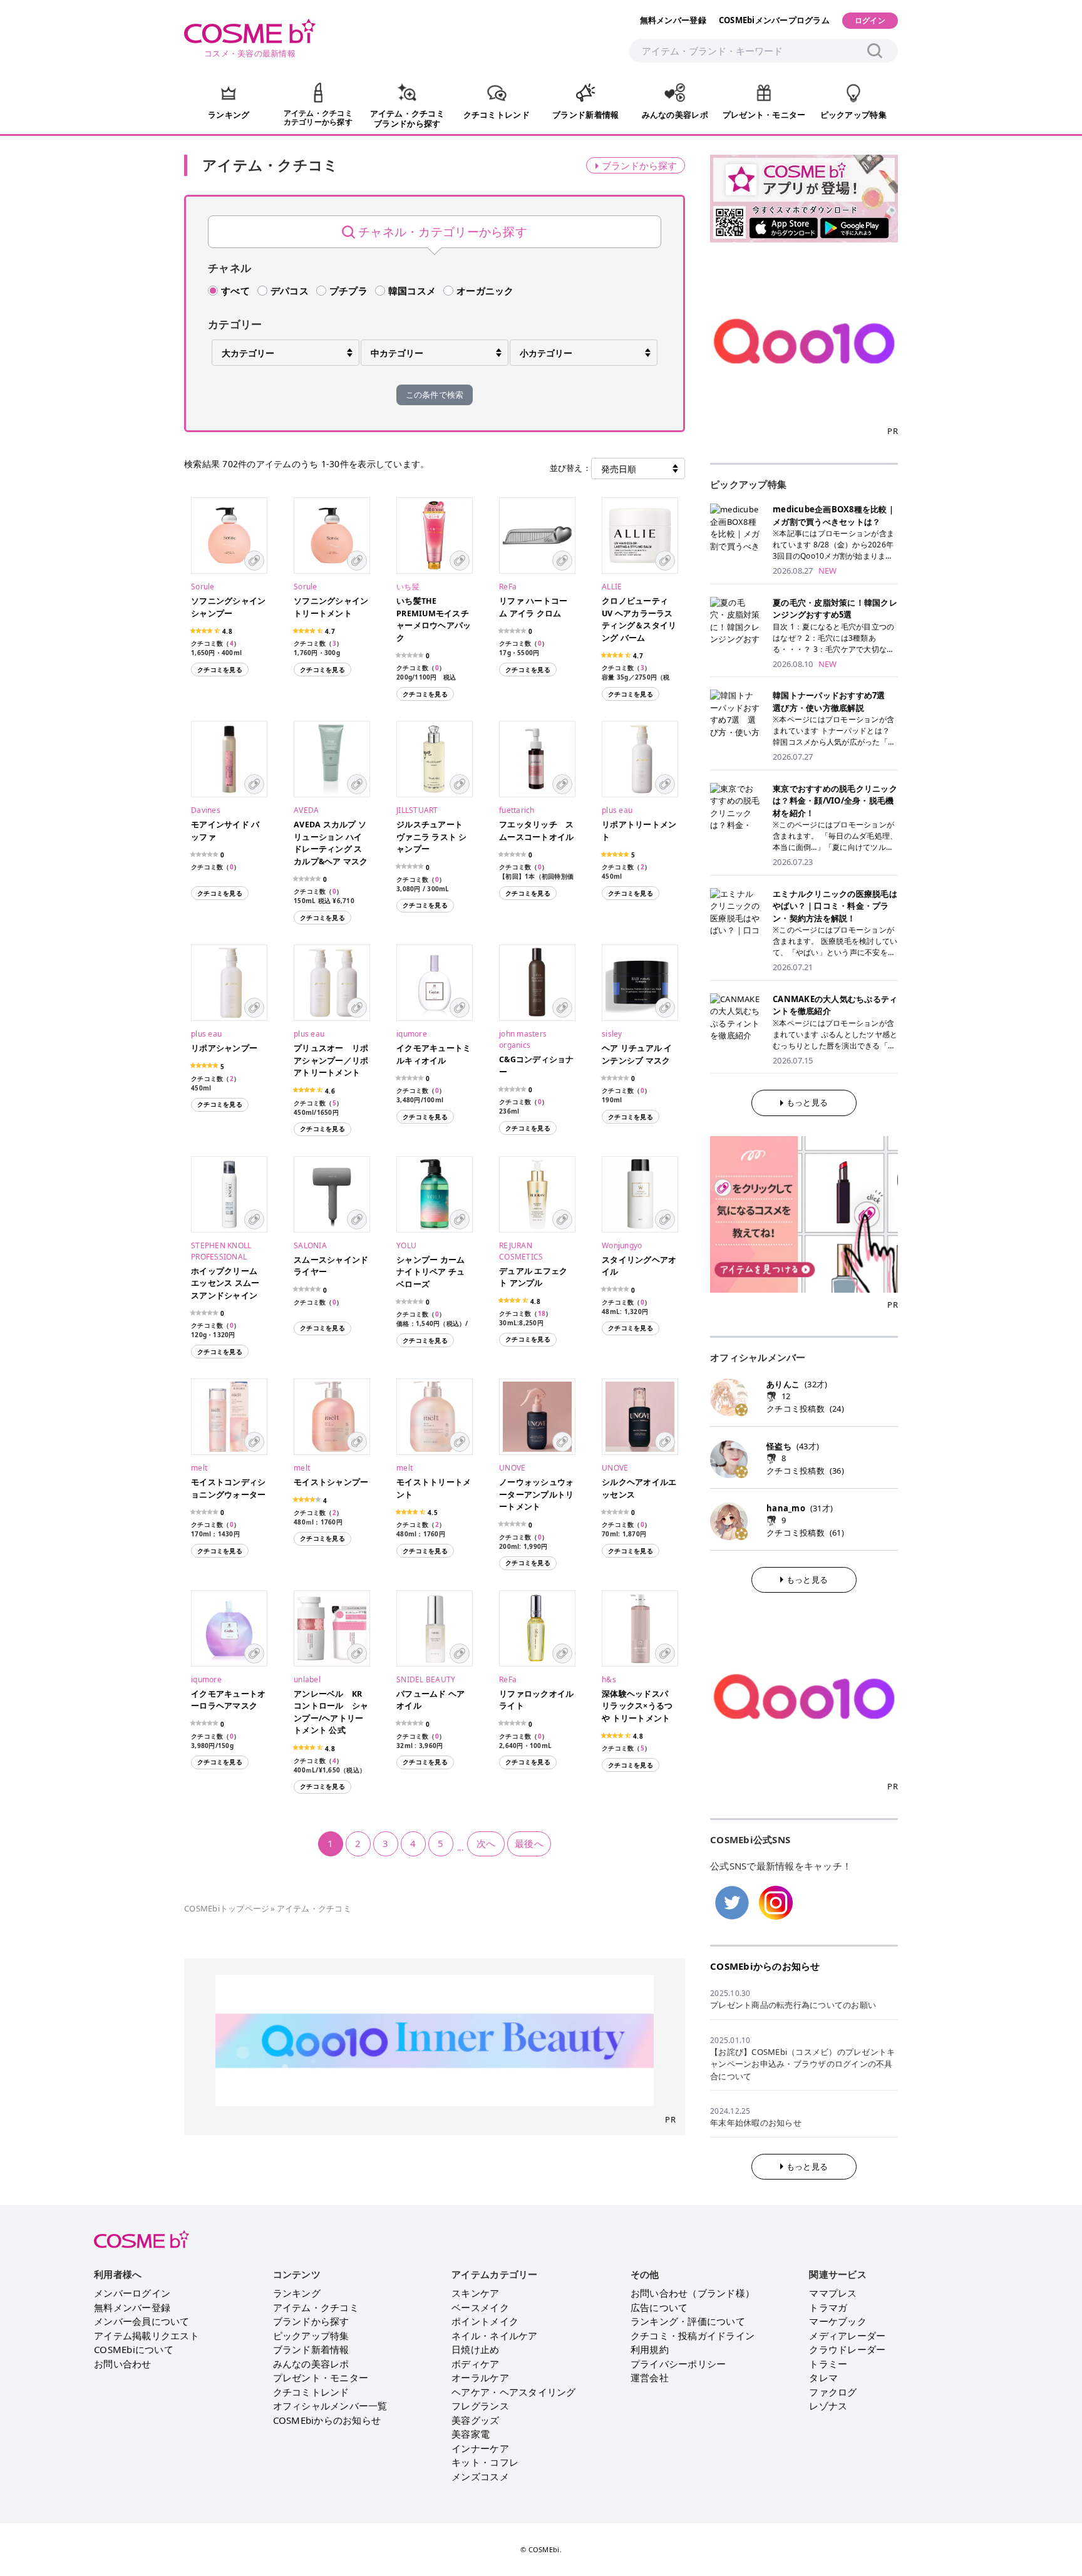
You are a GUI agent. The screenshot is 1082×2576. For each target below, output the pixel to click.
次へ (486, 1843)
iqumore (412, 1034)
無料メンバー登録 (673, 20)
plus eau (617, 810)
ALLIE (612, 587)
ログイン (870, 20)
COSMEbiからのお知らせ (765, 1966)
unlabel (307, 1679)
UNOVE (512, 1468)
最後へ (529, 1843)
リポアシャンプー (224, 1048)
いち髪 (408, 587)
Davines (206, 810)
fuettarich (517, 810)
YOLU (406, 1245)
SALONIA (310, 1245)
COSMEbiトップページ (227, 1908)
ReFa (508, 587)
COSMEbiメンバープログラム (774, 20)
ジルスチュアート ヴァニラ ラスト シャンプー (435, 837)
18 (542, 1313)
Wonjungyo (622, 1245)
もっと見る (807, 1102)
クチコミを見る (220, 670)
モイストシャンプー (331, 1482)
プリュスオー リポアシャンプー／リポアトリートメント (331, 1060)
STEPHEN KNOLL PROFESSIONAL (221, 1251)
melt (199, 1468)
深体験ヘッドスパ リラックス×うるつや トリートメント (637, 1706)
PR (670, 2119)
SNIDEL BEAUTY (426, 1679)
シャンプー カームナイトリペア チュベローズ (430, 1272)
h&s (609, 1679)
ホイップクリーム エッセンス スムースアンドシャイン (225, 1283)
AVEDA (306, 810)
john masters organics (523, 1039)
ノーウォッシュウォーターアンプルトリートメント (536, 1494)
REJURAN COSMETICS (521, 1251)
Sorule (203, 587)
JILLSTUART (417, 810)
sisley (612, 1034)
